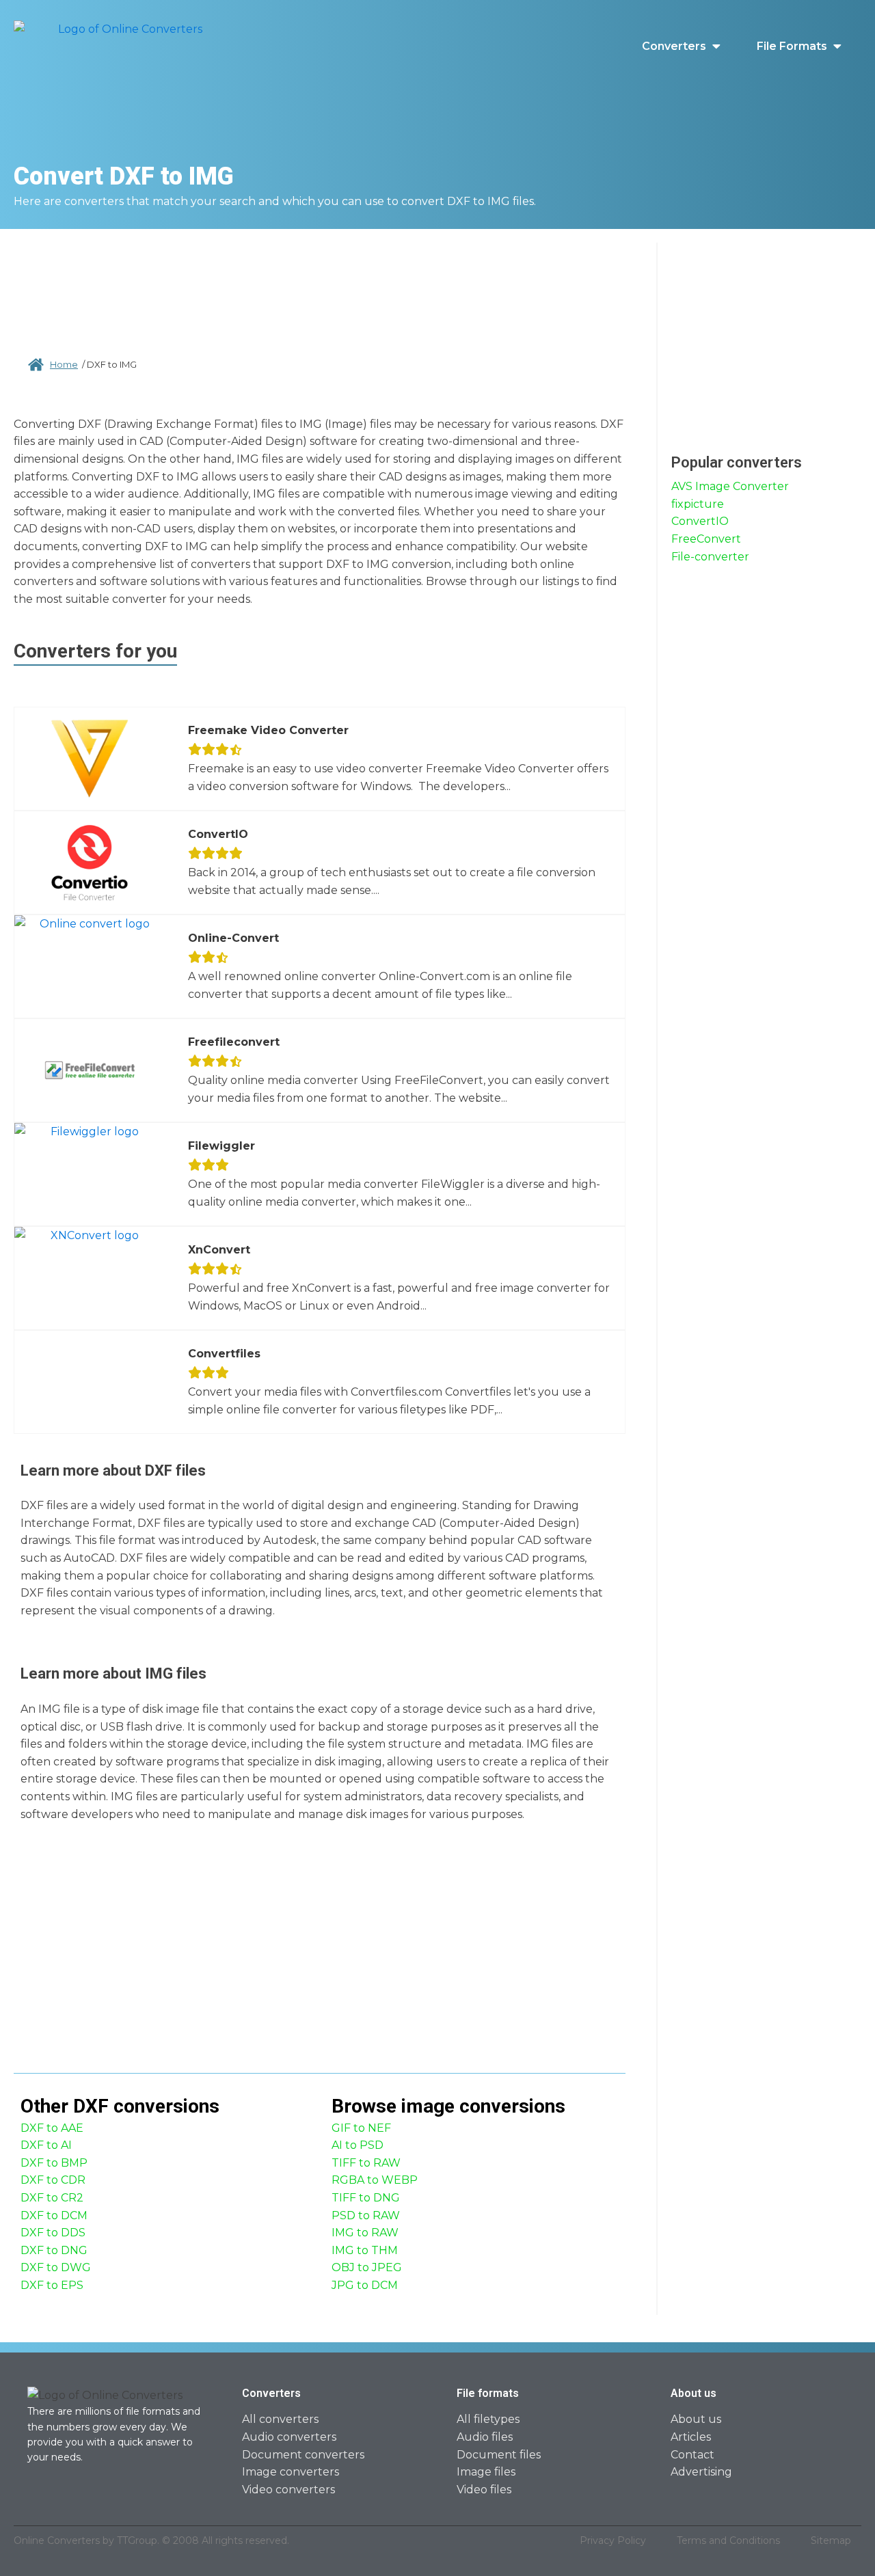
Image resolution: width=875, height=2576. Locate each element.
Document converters (303, 2455)
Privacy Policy (613, 2540)
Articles (691, 2437)
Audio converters (289, 2437)
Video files (484, 2490)
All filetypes (488, 2419)
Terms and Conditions (728, 2540)
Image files (486, 2472)
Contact (692, 2455)
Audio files (485, 2437)
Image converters (291, 2472)
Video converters (288, 2490)
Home (64, 364)
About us (696, 2419)
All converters (280, 2419)
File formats (792, 46)
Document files (499, 2455)
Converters (674, 46)
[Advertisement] (320, 287)
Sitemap (831, 2540)
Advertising (701, 2472)
